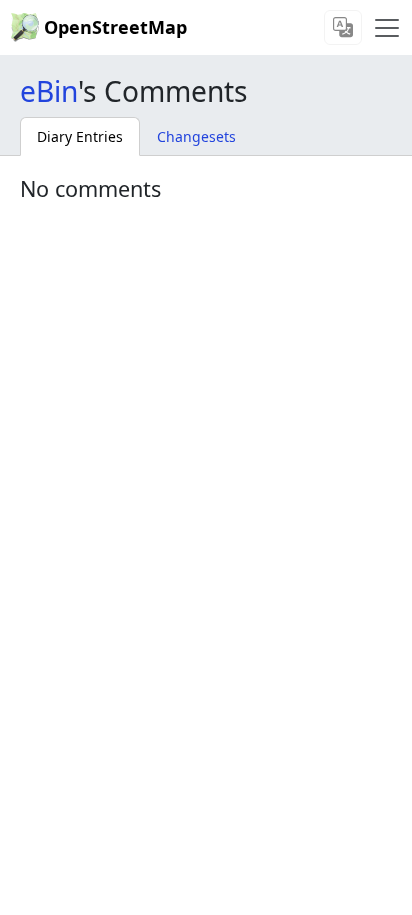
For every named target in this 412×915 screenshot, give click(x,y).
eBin (49, 91)
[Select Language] (343, 27)
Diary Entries (80, 136)
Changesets (196, 136)
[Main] (387, 28)
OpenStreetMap (115, 27)
